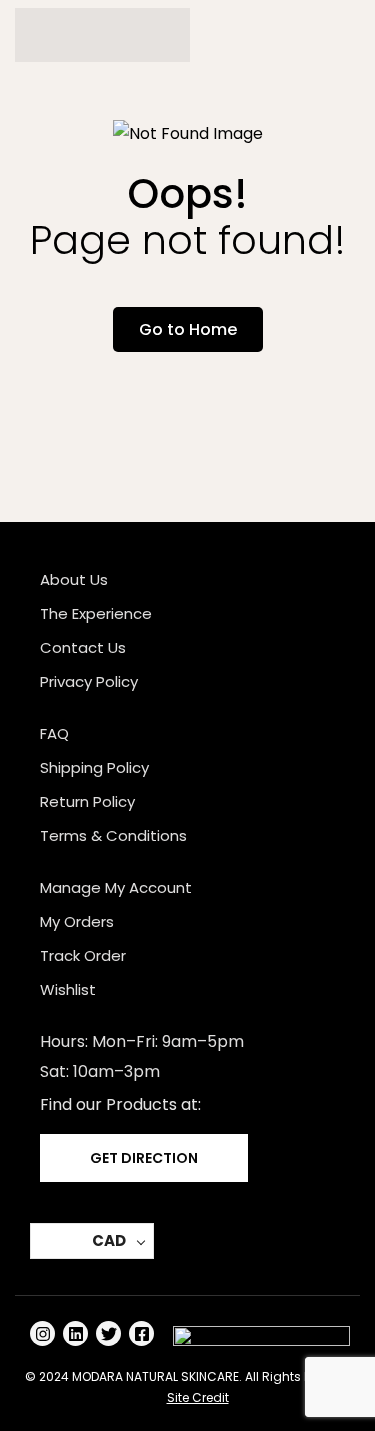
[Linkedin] (75, 1333)
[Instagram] (42, 1333)
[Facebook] (141, 1333)
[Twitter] (108, 1333)
